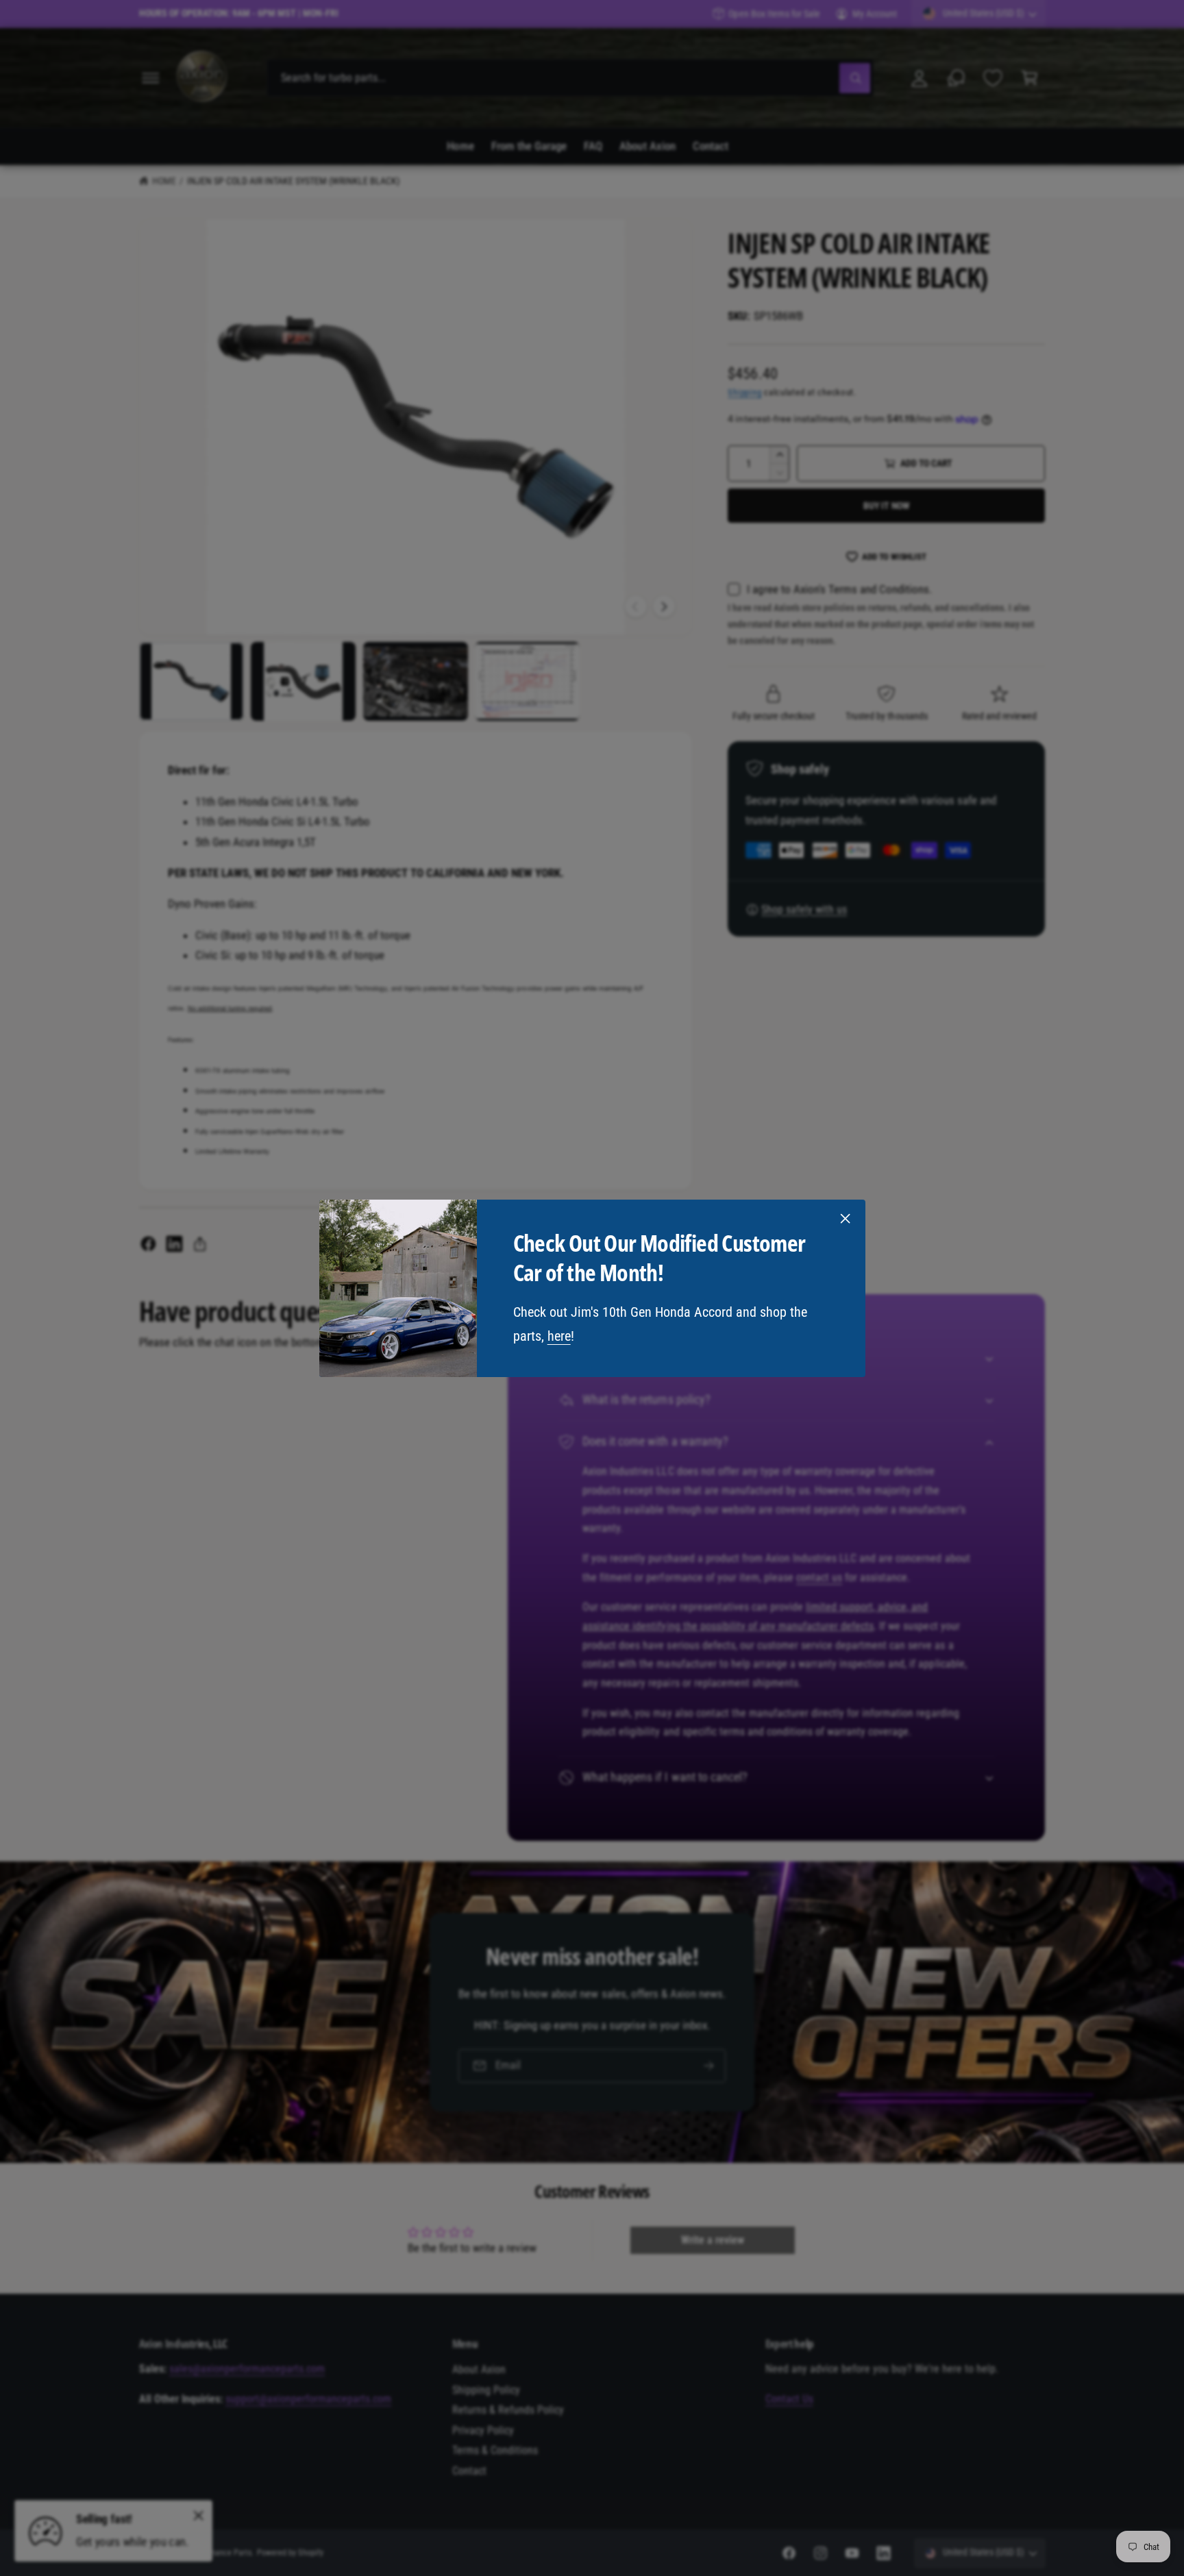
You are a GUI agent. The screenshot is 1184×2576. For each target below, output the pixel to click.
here (558, 1335)
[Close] (845, 1218)
